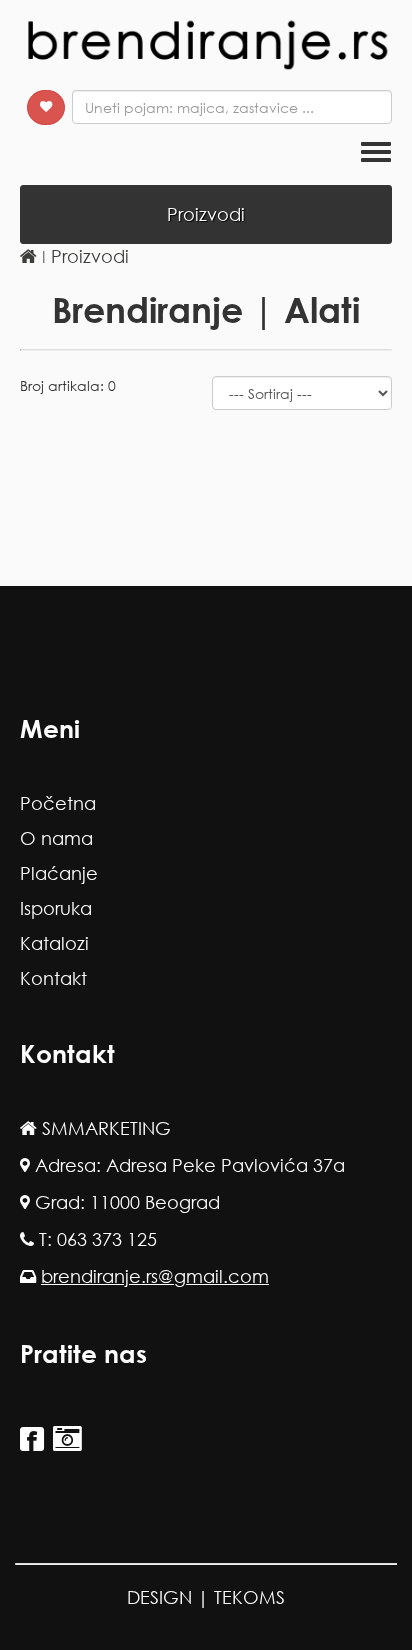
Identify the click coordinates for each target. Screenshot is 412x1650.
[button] (46, 107)
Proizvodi (90, 256)
